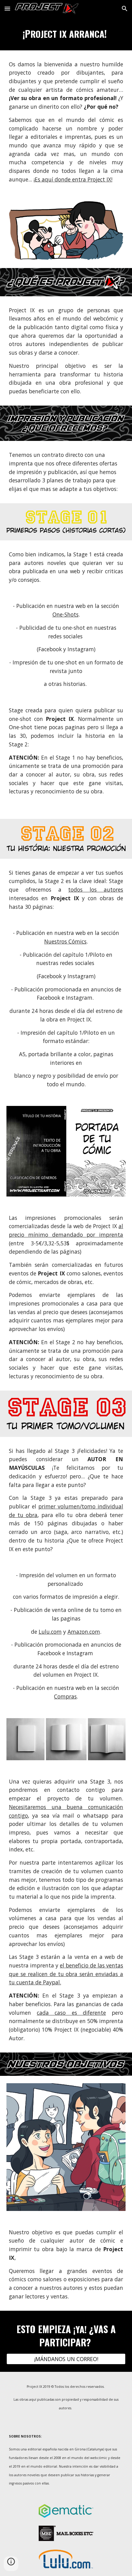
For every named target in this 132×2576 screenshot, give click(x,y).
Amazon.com (84, 1632)
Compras (65, 1696)
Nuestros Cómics (65, 941)
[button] (7, 8)
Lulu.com (50, 1632)
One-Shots (66, 614)
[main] (66, 34)
